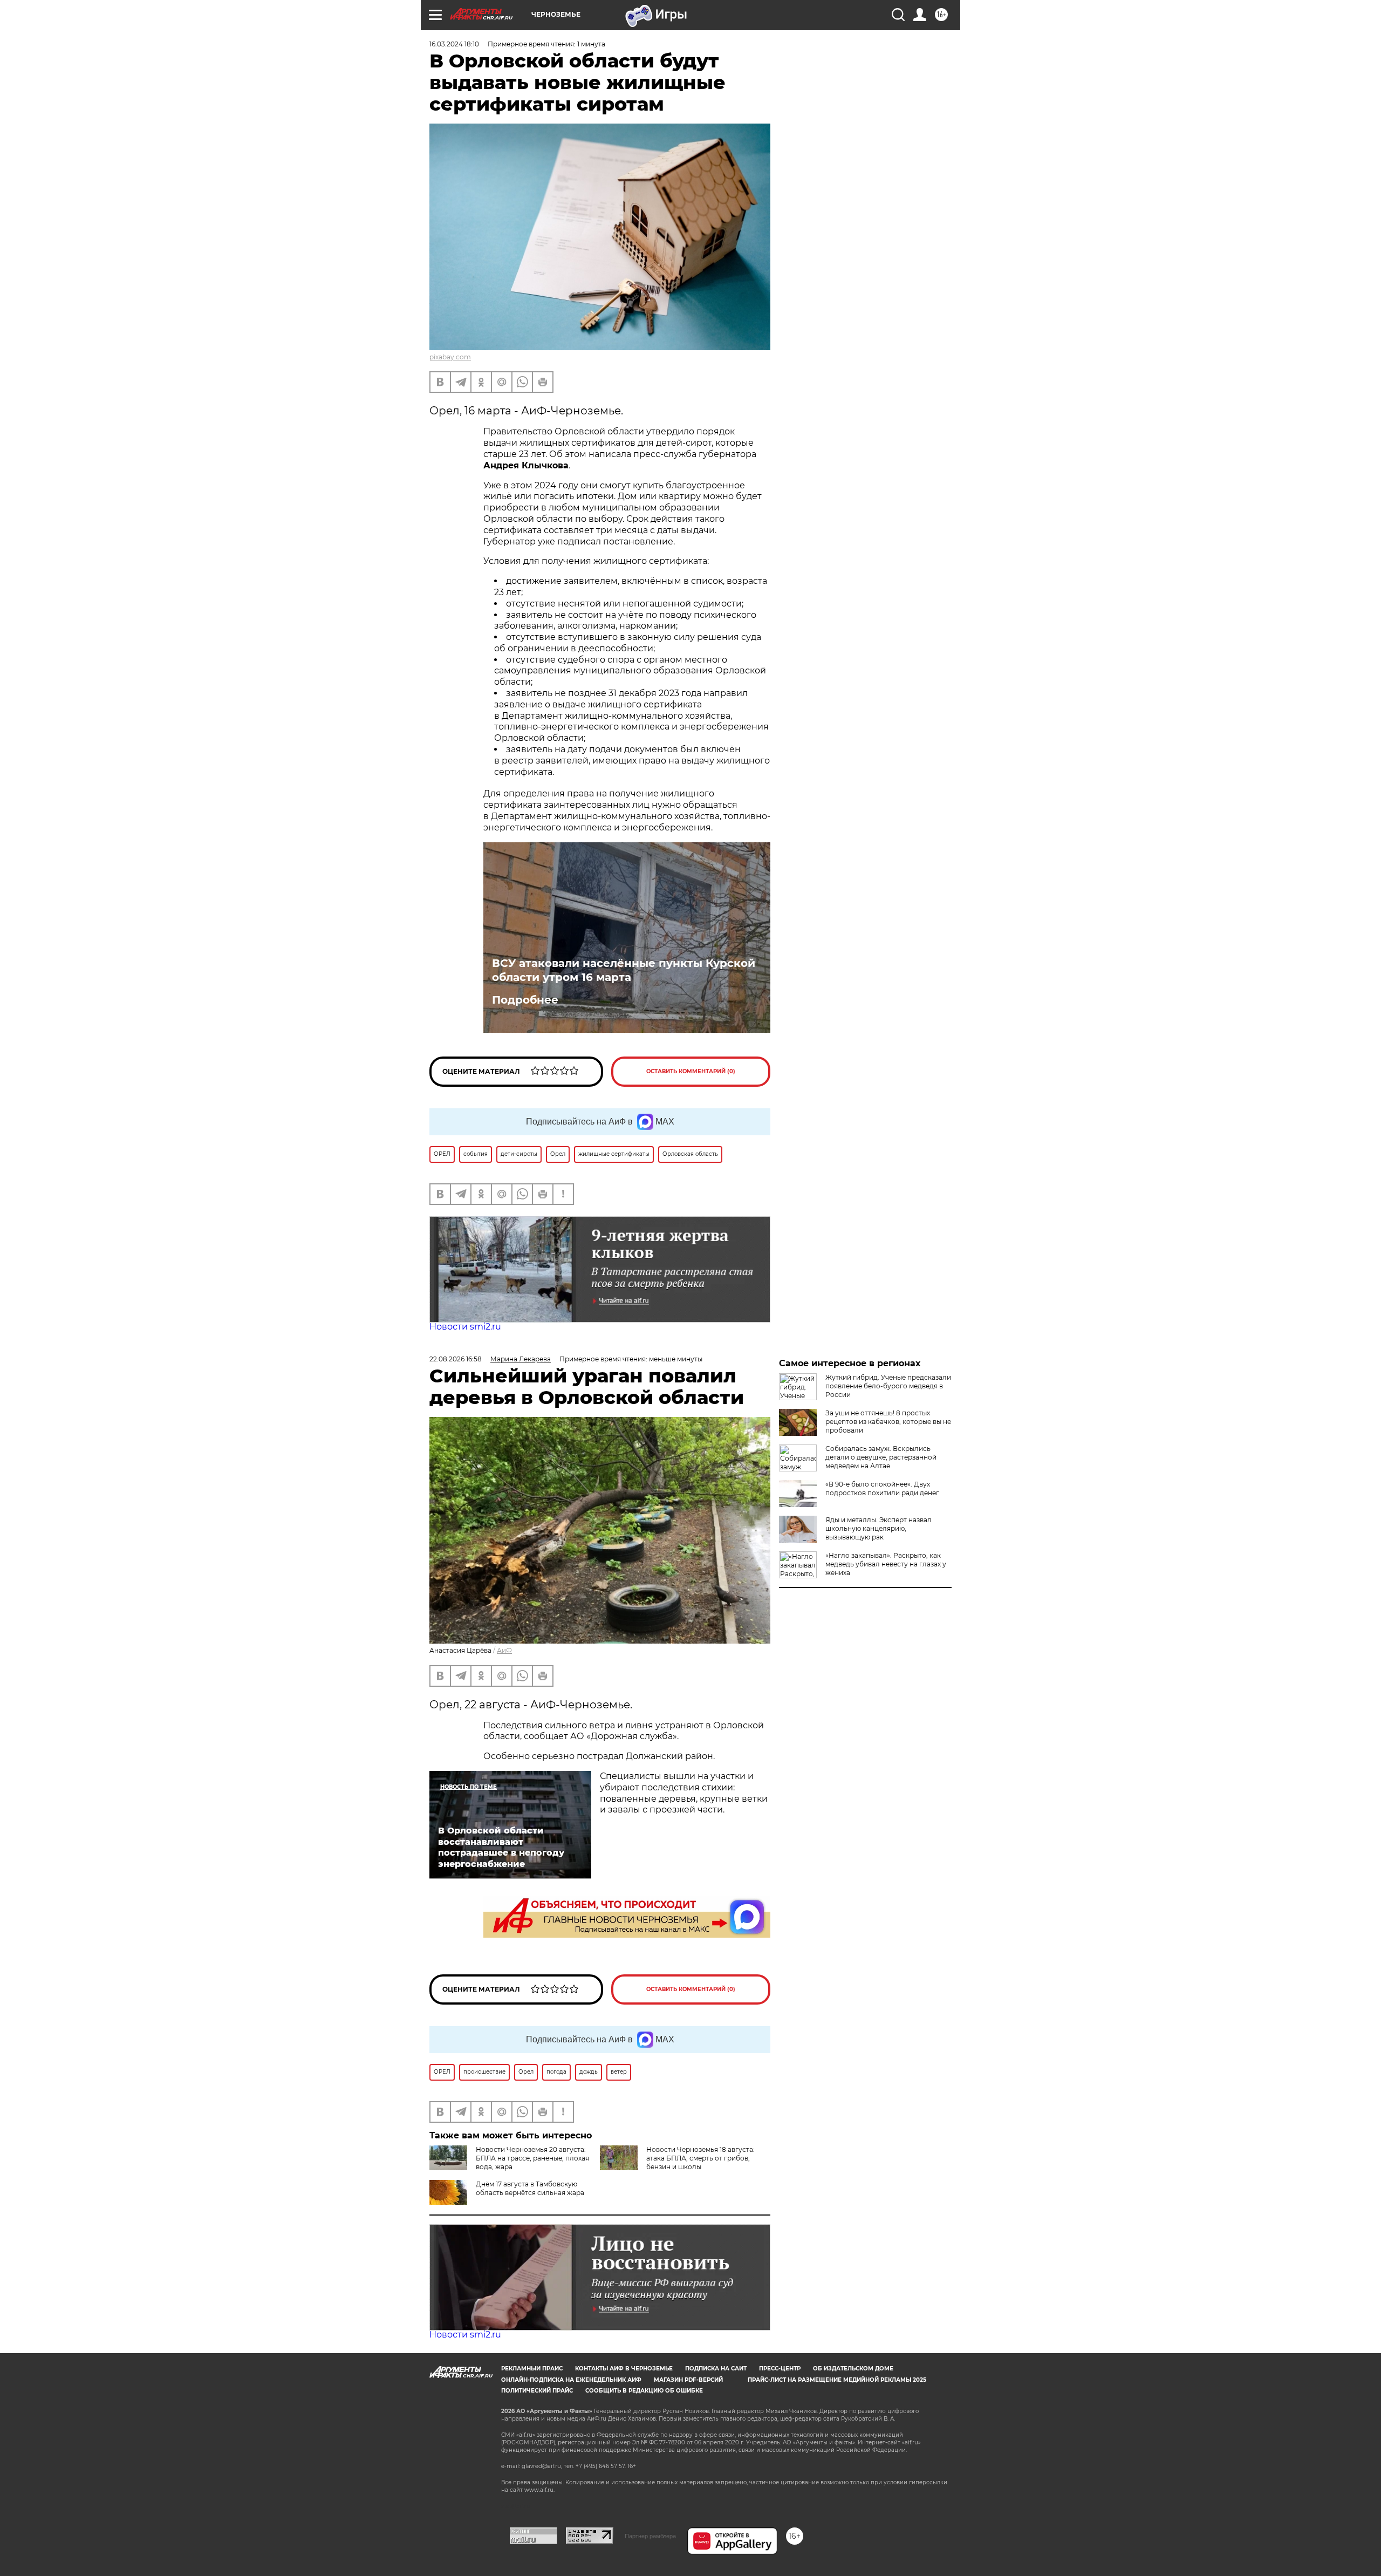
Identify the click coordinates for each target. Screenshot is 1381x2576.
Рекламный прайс (532, 2369)
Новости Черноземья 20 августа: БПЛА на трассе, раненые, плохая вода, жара (532, 2158)
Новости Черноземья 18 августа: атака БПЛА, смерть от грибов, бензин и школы (700, 2158)
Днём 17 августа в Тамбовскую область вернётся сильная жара (530, 2188)
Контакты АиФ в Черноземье (624, 2369)
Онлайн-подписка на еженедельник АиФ (571, 2380)
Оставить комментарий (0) (691, 1071)
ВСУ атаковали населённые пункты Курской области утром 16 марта (624, 970)
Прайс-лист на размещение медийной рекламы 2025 (837, 2380)
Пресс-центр (780, 2369)
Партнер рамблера (650, 2536)
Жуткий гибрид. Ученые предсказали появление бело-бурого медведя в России (888, 1386)
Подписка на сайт (716, 2369)
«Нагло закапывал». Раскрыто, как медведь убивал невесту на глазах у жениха (886, 1564)
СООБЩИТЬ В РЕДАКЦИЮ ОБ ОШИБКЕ (644, 2391)
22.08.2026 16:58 (456, 1359)
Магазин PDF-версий (688, 2380)
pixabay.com (450, 357)
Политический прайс (537, 2391)
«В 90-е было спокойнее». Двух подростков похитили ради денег (882, 1488)
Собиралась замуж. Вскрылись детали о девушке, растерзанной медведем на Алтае (881, 1457)
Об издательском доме (853, 2369)
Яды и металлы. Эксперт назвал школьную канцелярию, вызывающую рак (878, 1528)
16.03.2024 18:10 (454, 44)
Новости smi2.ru (465, 1327)
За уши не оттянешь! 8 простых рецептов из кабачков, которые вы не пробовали (888, 1422)
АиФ (504, 1650)
